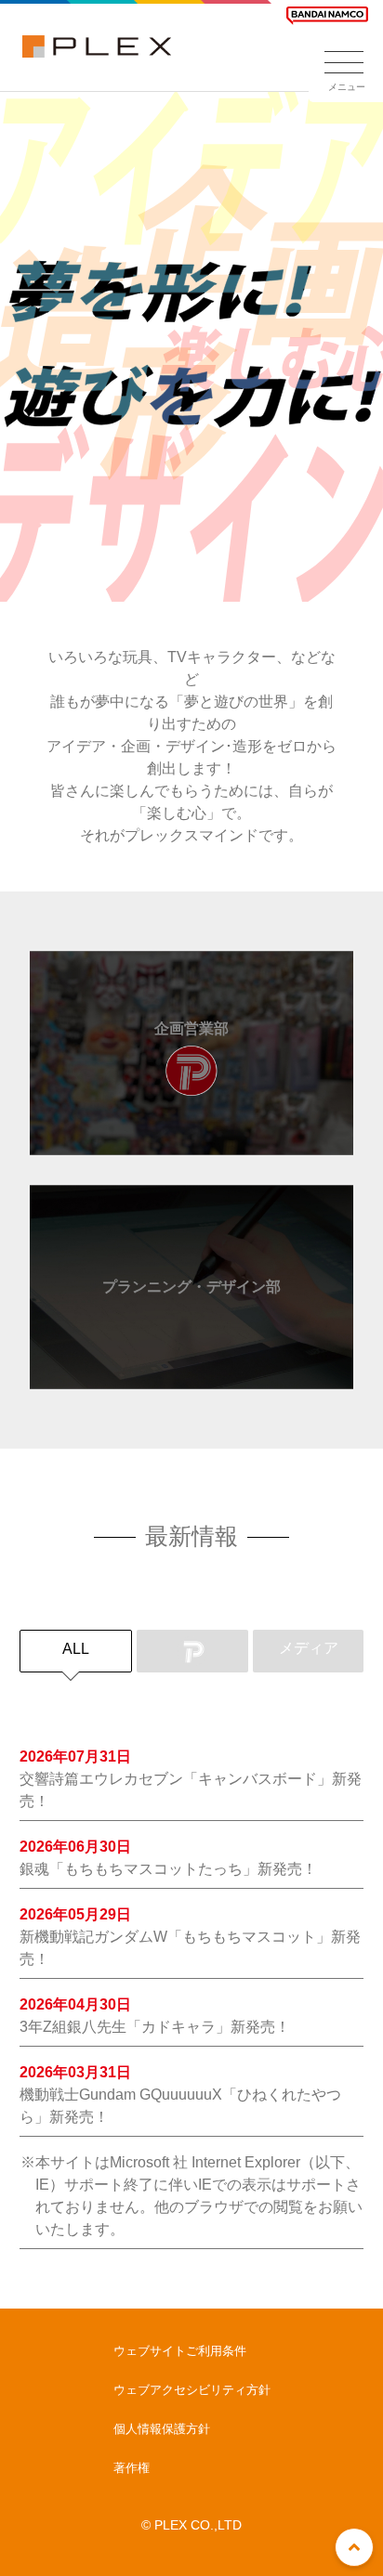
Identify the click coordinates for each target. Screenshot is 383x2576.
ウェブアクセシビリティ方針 (192, 2390)
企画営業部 (191, 1028)
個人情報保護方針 (162, 2429)
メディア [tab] (309, 1648)
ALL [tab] (76, 1649)
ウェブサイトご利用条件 (180, 2351)
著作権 (132, 2468)
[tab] (192, 1651)
